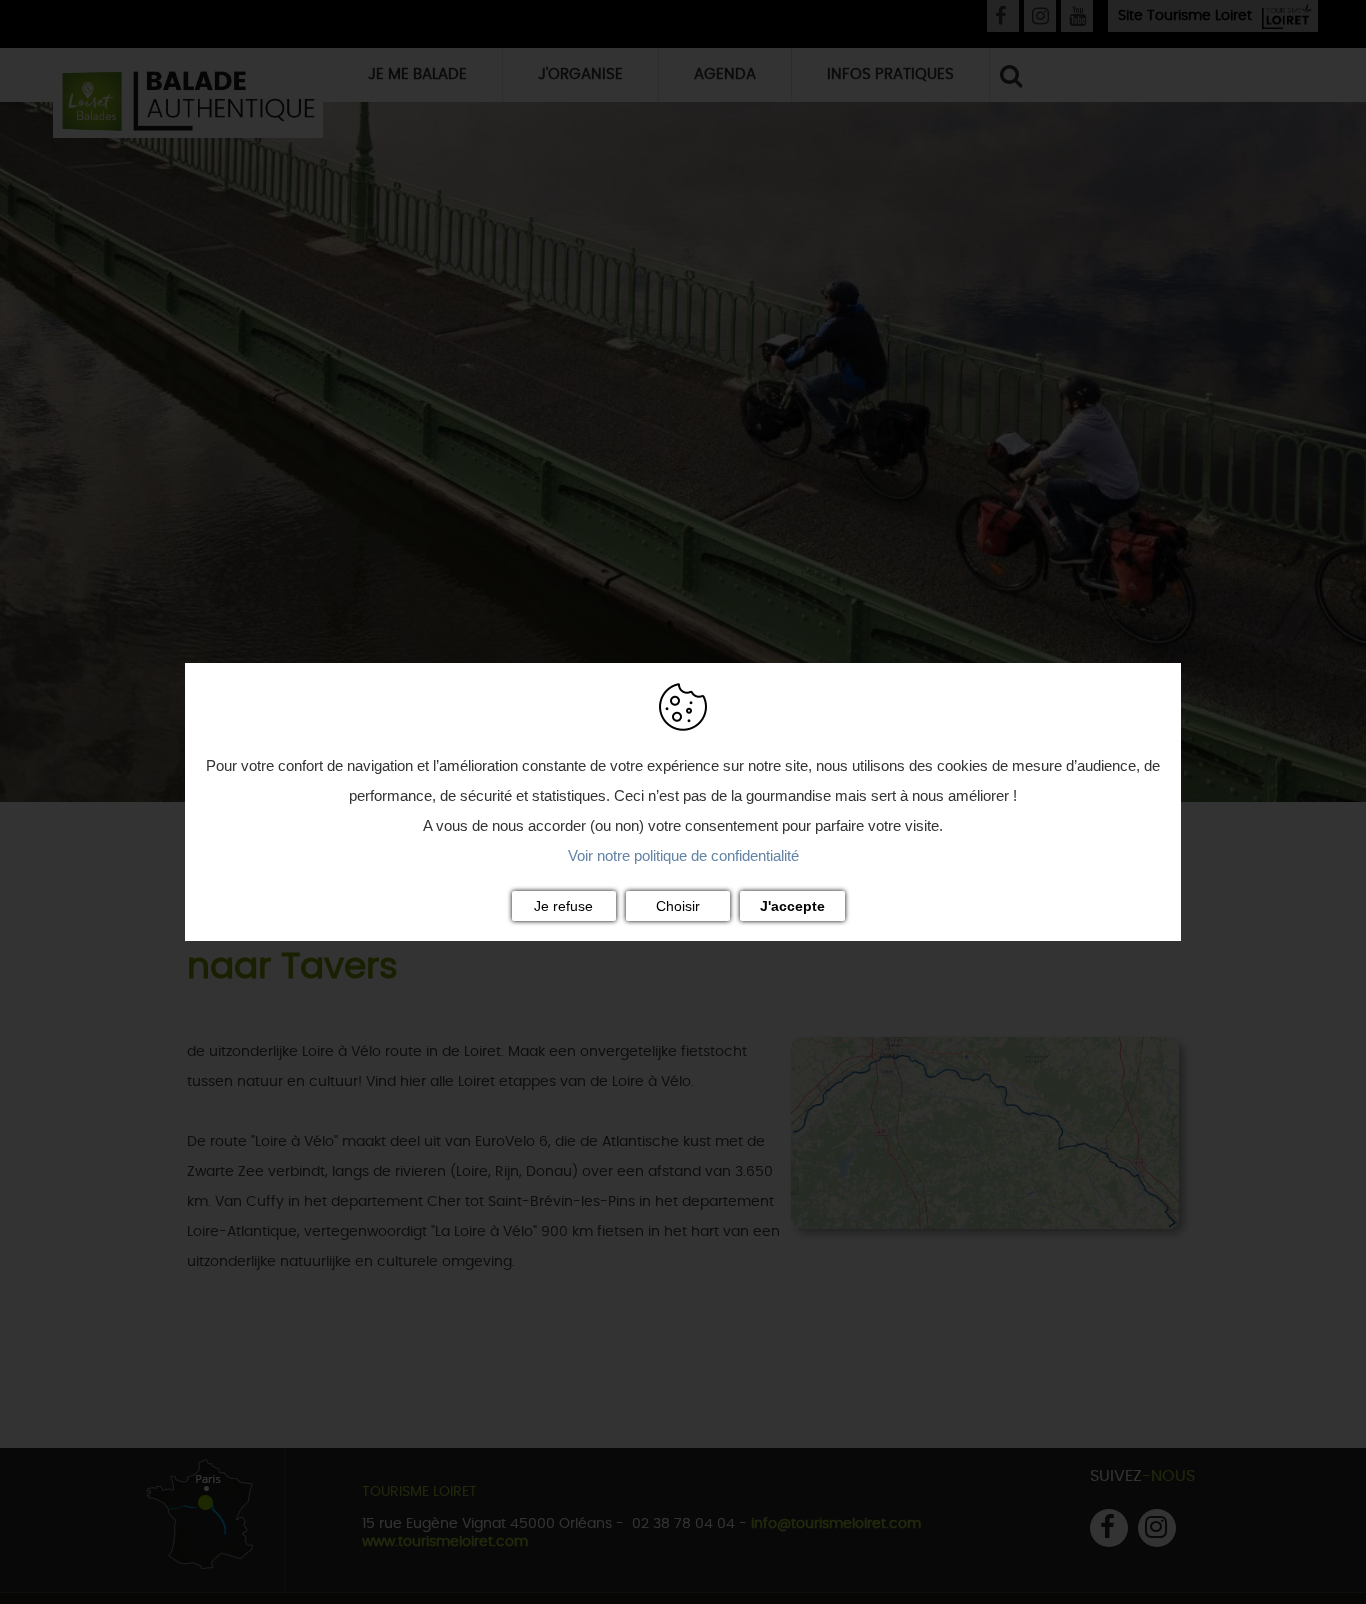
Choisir (678, 906)
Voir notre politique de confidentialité (683, 855)
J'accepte (792, 906)
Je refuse (563, 906)
